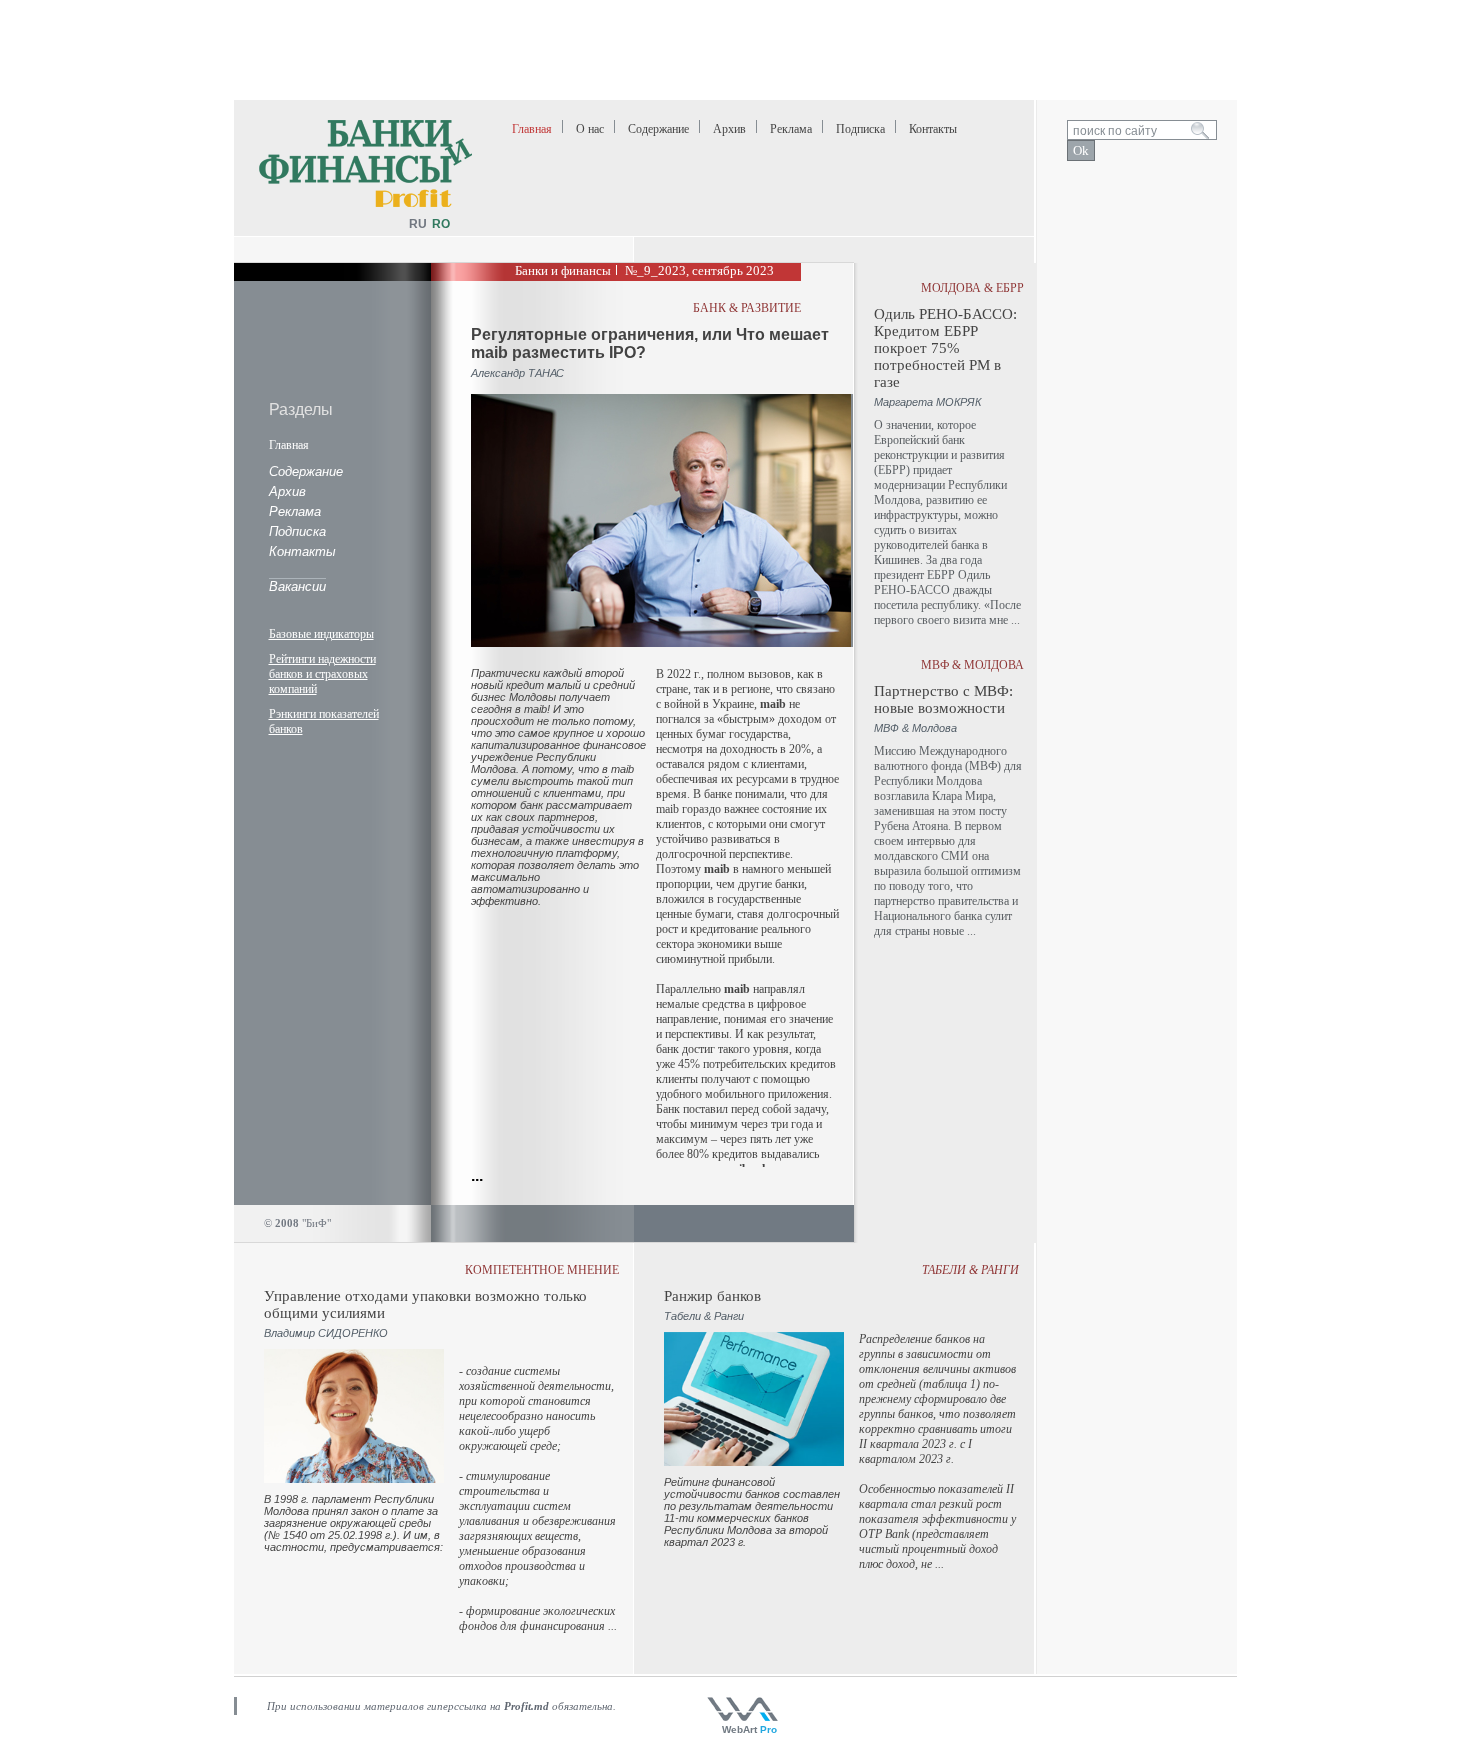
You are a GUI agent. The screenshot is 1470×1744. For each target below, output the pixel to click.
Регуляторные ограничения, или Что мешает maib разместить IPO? (650, 343)
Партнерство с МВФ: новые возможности (943, 699)
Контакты (933, 129)
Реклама (791, 129)
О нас (590, 129)
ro (441, 224)
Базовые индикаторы (321, 634)
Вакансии (297, 586)
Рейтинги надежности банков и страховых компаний (322, 674)
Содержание (658, 129)
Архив (729, 129)
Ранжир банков (712, 1296)
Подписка (860, 129)
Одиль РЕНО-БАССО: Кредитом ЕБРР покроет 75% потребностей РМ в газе (945, 348)
